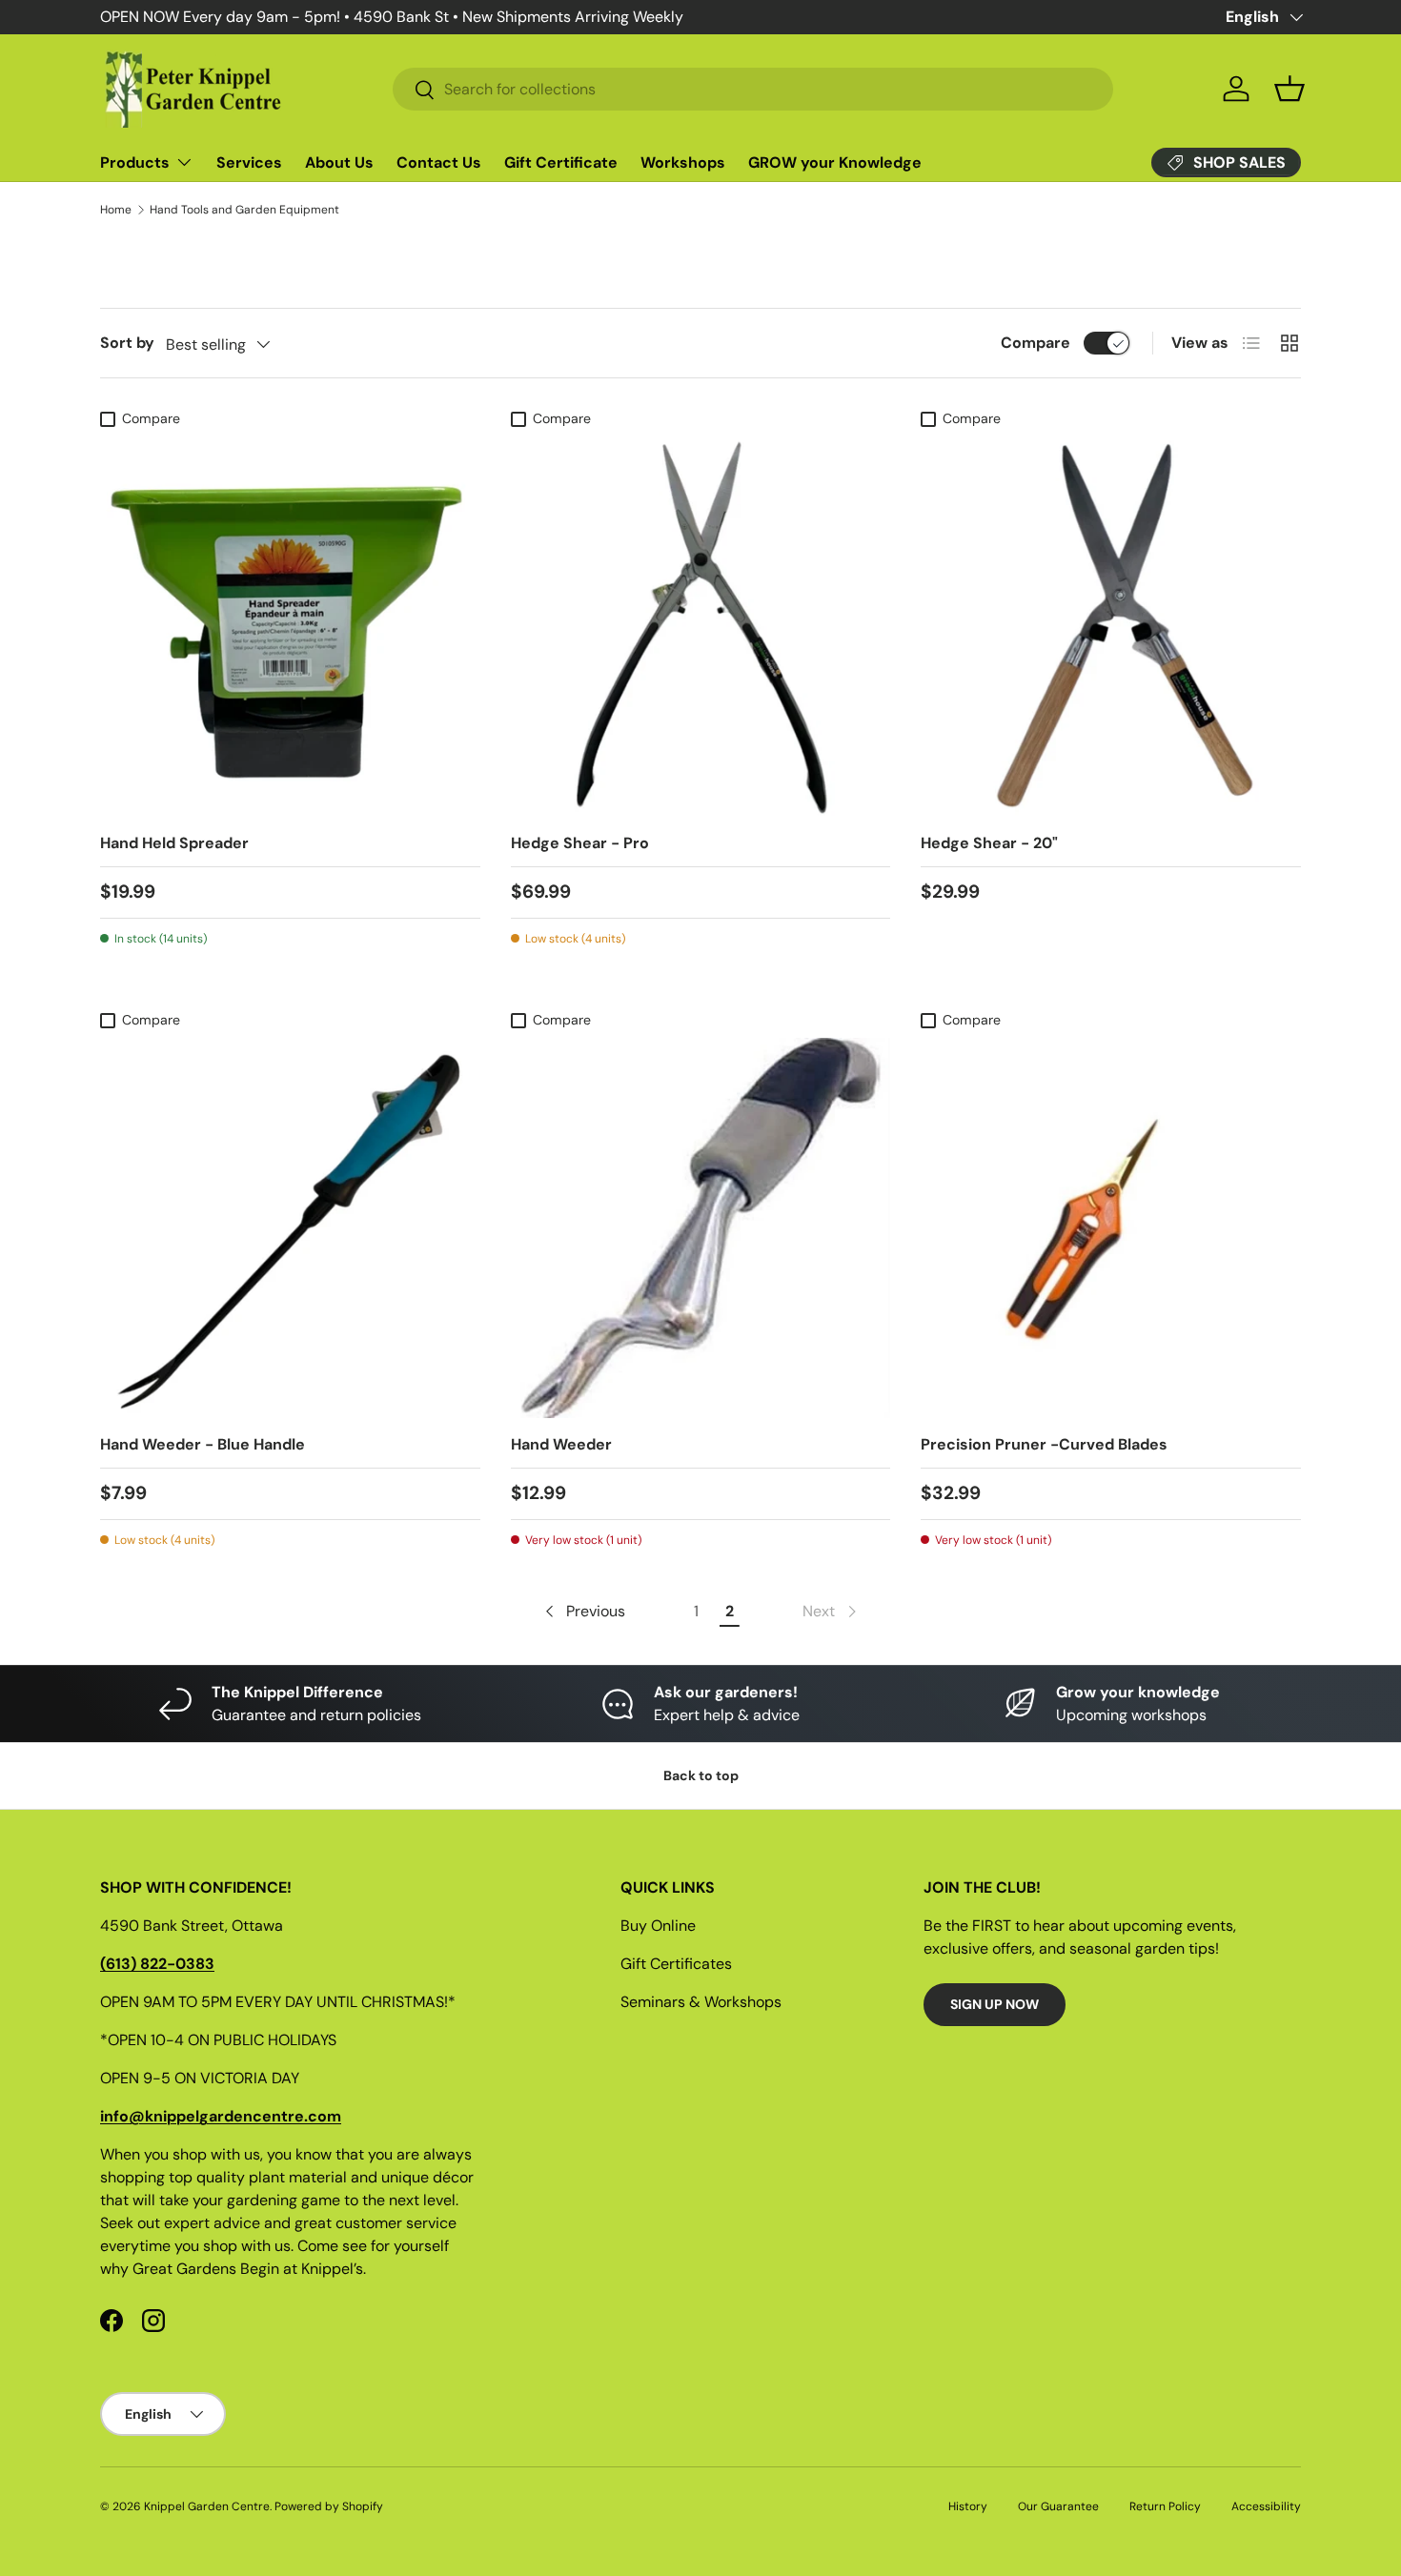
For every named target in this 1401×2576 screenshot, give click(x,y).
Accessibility (1266, 2506)
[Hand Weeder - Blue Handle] (290, 1228)
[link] (831, 1612)
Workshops (683, 162)
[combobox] (753, 89)
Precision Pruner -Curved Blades (1044, 1444)
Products (135, 162)
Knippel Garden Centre (207, 2506)
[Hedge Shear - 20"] (1111, 628)
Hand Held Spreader (174, 843)
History (968, 2506)
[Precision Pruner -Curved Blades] (1111, 1228)
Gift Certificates (676, 1964)
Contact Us (439, 162)
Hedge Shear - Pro (580, 843)
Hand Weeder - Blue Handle (203, 1444)
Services (249, 162)
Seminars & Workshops (701, 2002)
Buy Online (658, 1926)
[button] (1289, 89)
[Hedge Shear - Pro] (701, 628)
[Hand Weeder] (701, 1228)
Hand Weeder (561, 1444)
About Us (339, 162)
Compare (1036, 343)
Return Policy (1165, 2506)
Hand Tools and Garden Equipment (244, 210)
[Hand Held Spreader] (290, 628)
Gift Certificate (561, 162)
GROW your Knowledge (835, 162)
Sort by (127, 343)
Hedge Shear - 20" (989, 843)
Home (116, 210)
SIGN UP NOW (995, 2004)
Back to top (701, 1775)
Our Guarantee (1058, 2506)
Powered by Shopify (329, 2506)
